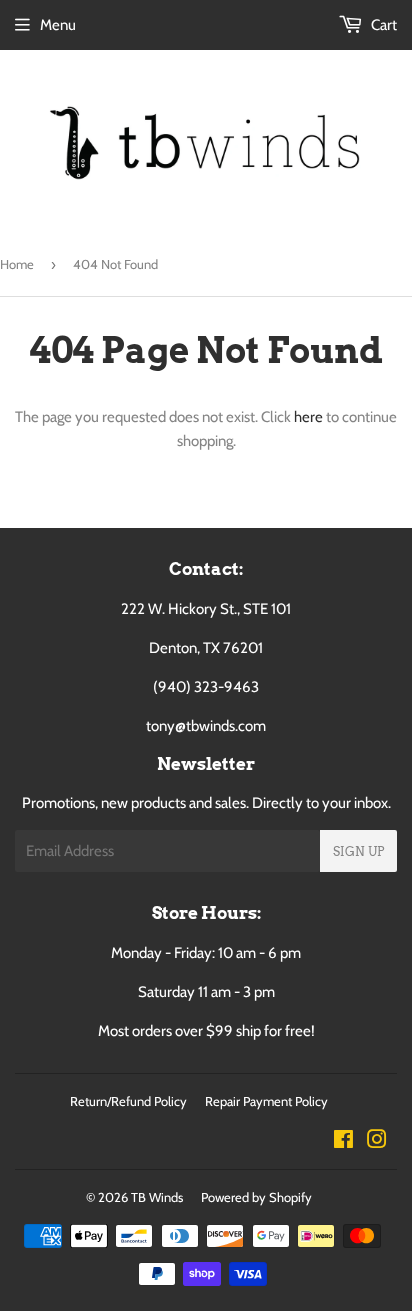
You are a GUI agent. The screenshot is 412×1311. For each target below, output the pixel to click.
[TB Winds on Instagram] (377, 1142)
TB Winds (157, 1197)
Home (17, 264)
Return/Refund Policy (128, 1101)
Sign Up (358, 851)
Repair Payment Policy (266, 1101)
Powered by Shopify (256, 1197)
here (308, 417)
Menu (58, 25)
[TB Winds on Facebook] (343, 1142)
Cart (382, 25)
